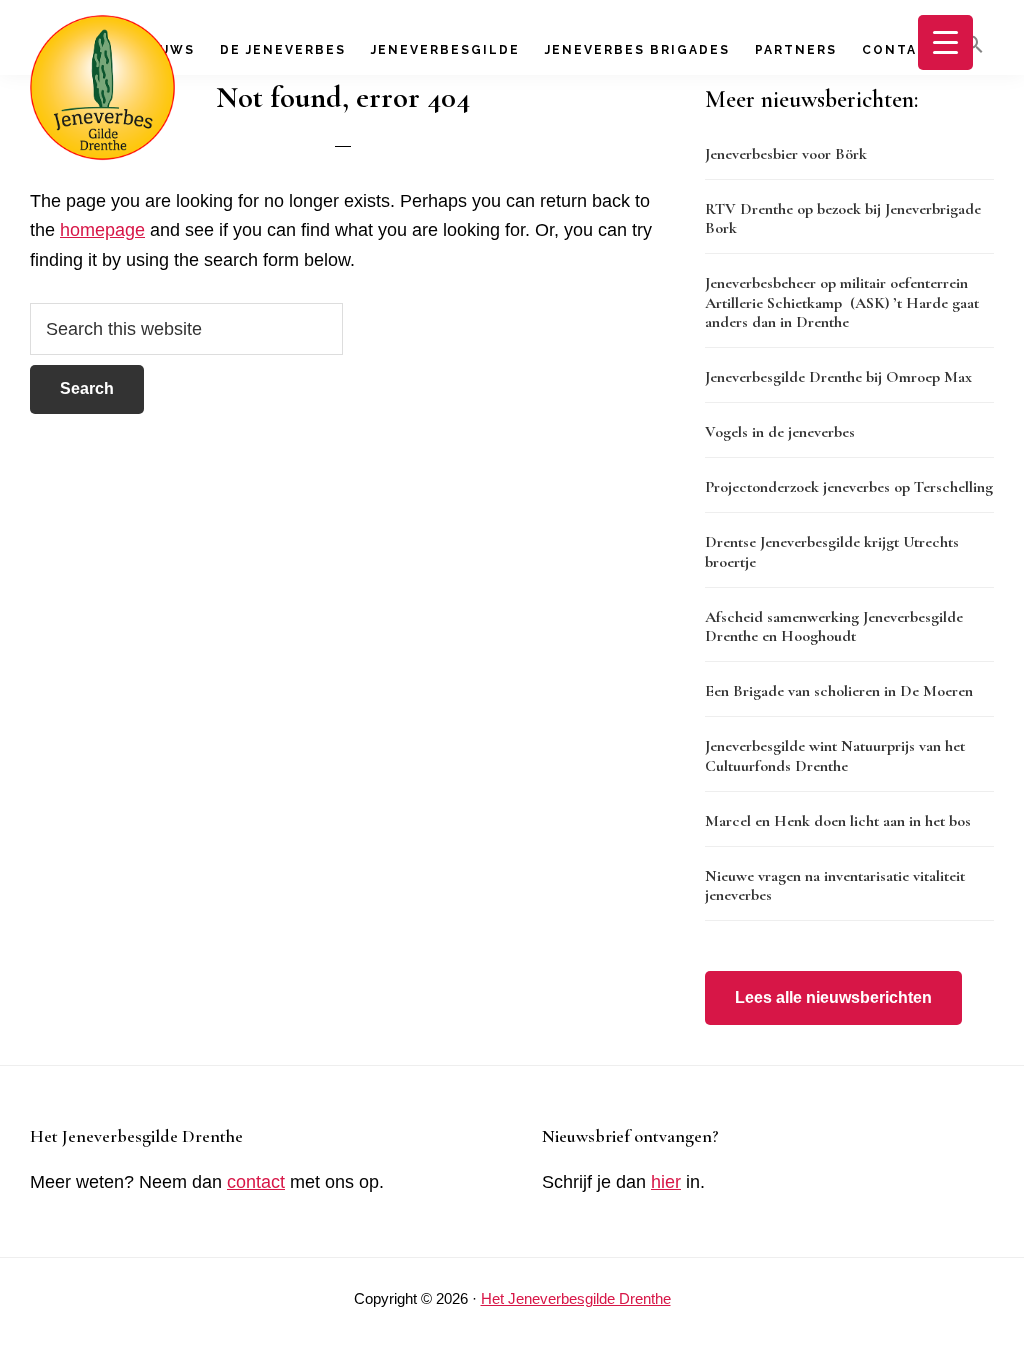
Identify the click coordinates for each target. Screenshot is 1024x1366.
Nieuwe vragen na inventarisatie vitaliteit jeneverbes (835, 885)
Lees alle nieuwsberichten (833, 997)
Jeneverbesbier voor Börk (786, 154)
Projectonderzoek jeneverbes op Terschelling (849, 487)
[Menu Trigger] (945, 42)
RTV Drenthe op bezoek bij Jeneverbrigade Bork (843, 218)
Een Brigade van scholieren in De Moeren (839, 691)
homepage (102, 230)
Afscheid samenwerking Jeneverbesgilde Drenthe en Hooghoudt (834, 626)
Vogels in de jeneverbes (780, 432)
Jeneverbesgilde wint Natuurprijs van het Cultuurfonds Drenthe (835, 755)
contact (256, 1182)
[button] (974, 45)
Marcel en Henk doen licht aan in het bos (838, 821)
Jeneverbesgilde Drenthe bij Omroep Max (838, 377)
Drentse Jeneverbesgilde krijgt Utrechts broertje (832, 551)
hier (666, 1182)
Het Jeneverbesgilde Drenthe (576, 1298)
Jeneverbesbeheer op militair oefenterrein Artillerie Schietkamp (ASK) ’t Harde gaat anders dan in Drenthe (842, 302)
